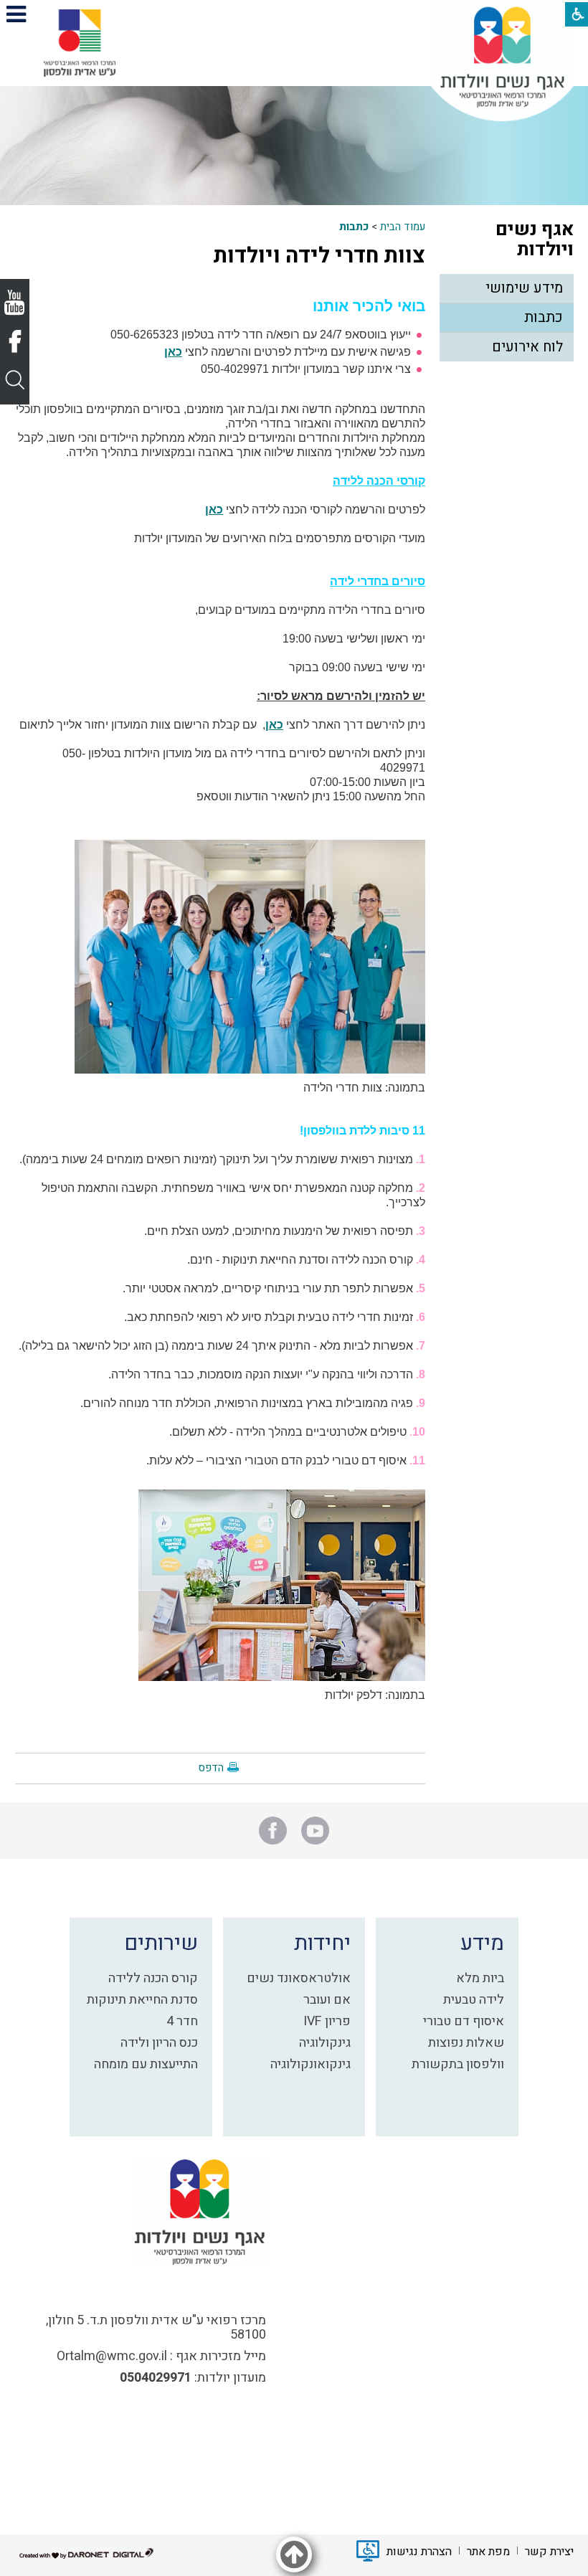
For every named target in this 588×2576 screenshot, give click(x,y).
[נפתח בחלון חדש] (80, 43)
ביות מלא (480, 1978)
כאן (173, 352)
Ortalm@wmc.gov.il (112, 2356)
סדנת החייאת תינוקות (142, 2000)
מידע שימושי (524, 288)
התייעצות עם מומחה (146, 2064)
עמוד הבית (403, 227)
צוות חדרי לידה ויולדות (319, 256)
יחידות (322, 1943)
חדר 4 (182, 2021)
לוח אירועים (527, 347)
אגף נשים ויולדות (535, 240)
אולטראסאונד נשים (299, 1978)
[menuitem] (506, 289)
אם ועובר (327, 2000)
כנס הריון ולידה (159, 2043)
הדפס (211, 1768)
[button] (16, 14)
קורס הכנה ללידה (153, 1978)
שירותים (161, 1943)
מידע (482, 1943)
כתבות (354, 227)
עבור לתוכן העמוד (294, 14)
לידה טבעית (474, 2000)
